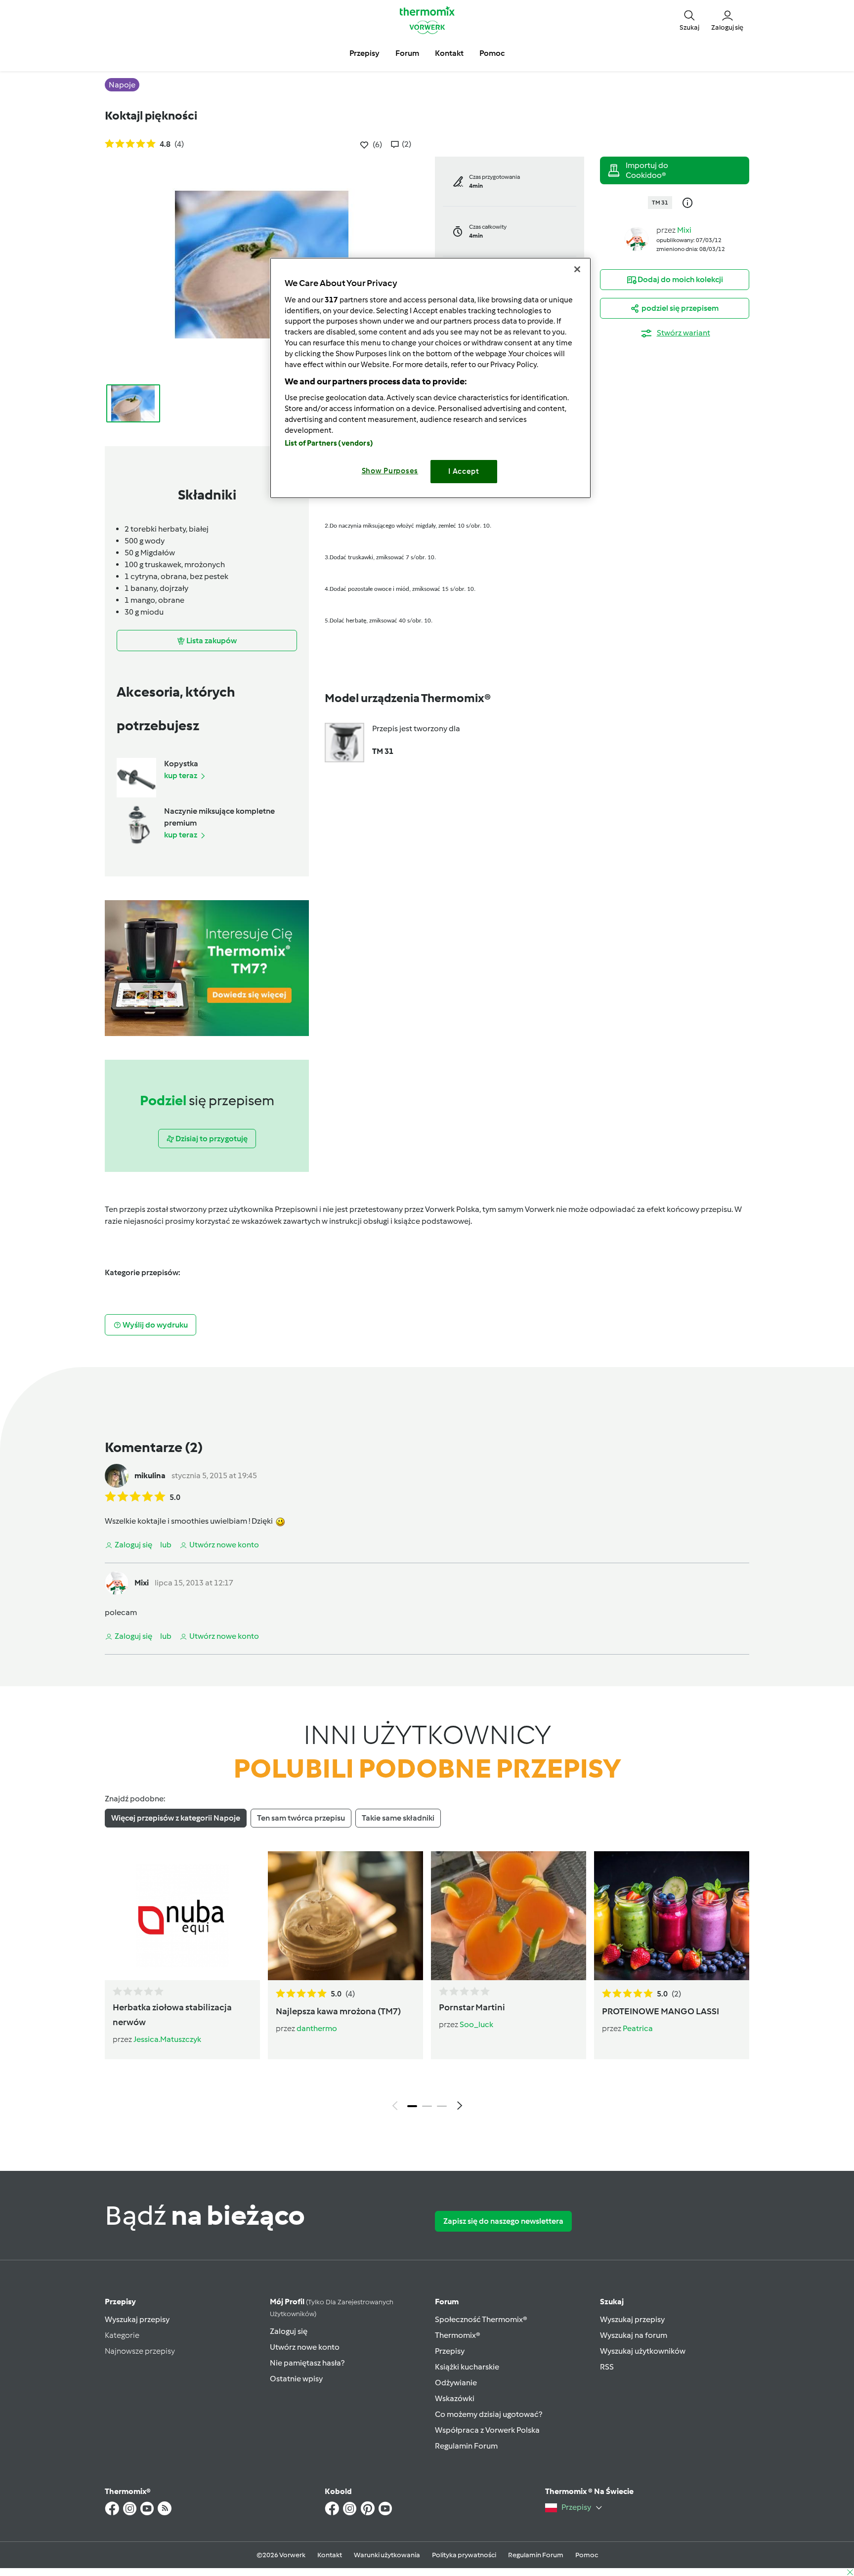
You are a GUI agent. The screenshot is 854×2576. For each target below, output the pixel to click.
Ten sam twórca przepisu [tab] (301, 1818)
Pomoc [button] (492, 53)
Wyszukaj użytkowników (643, 2351)
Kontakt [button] (449, 53)
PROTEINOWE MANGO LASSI (661, 2011)
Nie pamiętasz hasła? (307, 2363)
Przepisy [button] (364, 53)
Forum (447, 2302)
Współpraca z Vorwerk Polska (487, 2430)
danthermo (317, 2028)
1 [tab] (412, 2106)
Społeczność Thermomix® (481, 2319)
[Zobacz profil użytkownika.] (637, 238)
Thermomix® (458, 2335)
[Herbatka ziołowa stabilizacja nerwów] (182, 1915)
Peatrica (638, 2028)
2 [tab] (427, 2106)
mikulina (150, 1475)
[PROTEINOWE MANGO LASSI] (672, 1915)
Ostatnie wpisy (296, 2379)
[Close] (577, 269)
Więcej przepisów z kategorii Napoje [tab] (176, 1818)
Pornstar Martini (472, 2007)
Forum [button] (407, 53)
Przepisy (120, 2302)
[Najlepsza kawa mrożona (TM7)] (345, 1915)
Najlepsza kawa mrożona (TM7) (338, 2011)
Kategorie (122, 2335)
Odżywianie (456, 2383)
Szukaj (612, 2302)
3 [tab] (442, 2106)
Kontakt (330, 2555)
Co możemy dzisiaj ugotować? (489, 2414)
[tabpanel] (427, 1983)
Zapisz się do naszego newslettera (503, 2221)
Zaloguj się (289, 2331)
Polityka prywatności (464, 2555)
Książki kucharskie (467, 2367)
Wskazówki (455, 2398)
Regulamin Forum (466, 2446)
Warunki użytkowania (387, 2555)
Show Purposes (390, 471)
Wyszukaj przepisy (137, 2319)
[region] (430, 378)
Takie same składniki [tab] (398, 1818)
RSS (607, 2367)
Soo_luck (476, 2024)
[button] (689, 20)
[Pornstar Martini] (509, 1915)
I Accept (464, 471)
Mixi (684, 230)
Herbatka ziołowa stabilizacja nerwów (172, 2015)
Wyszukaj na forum (634, 2335)
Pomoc (587, 2555)
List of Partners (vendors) (329, 443)
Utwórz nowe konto (305, 2347)
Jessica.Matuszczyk (167, 2039)
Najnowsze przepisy (140, 2351)
